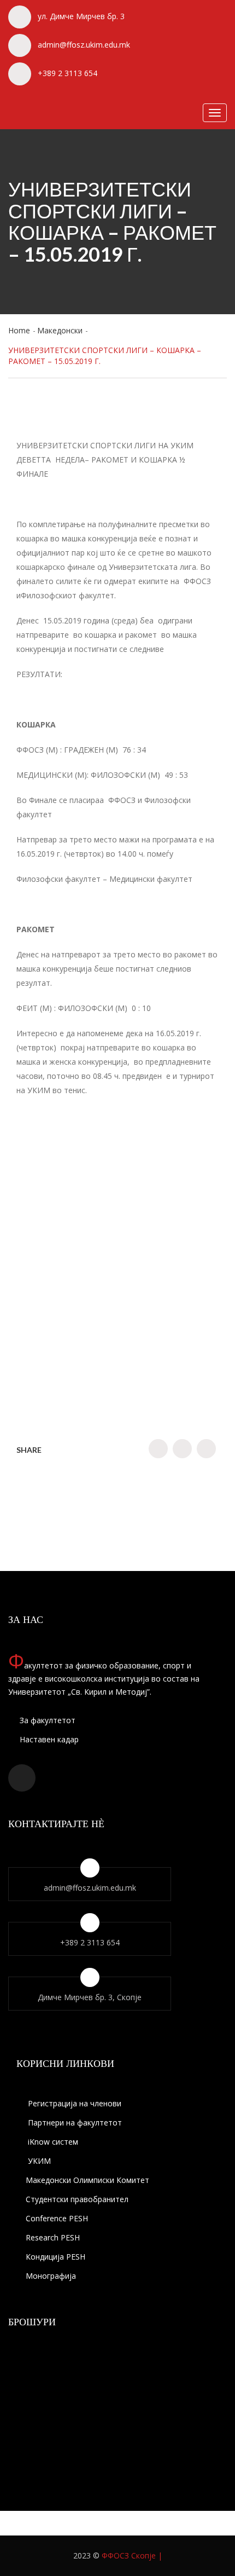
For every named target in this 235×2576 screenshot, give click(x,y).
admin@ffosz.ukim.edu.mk (84, 45)
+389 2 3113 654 (67, 73)
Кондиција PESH (55, 2257)
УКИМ (38, 2161)
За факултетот (46, 1720)
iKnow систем (52, 2142)
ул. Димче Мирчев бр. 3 (81, 16)
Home (19, 330)
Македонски (60, 330)
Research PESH (53, 2237)
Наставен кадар (48, 1739)
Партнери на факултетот (74, 2122)
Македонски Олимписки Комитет (87, 2180)
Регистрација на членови (74, 2103)
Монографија (51, 2276)
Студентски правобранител (77, 2199)
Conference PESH (57, 2218)
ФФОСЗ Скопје (129, 2555)
